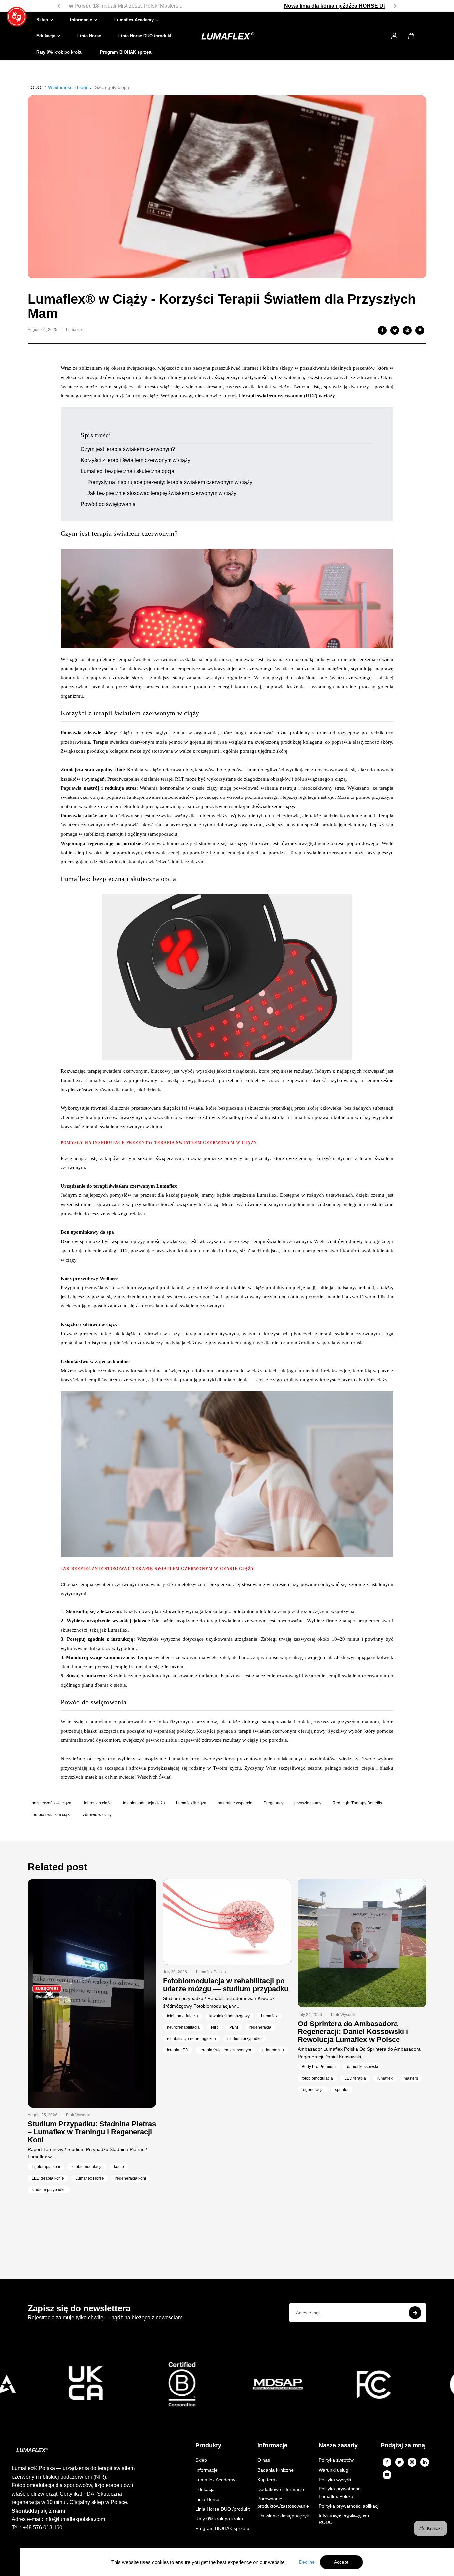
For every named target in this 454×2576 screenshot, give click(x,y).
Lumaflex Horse (90, 2178)
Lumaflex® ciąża (191, 1803)
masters (411, 2078)
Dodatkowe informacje (281, 2489)
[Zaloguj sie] (394, 36)
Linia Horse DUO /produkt (145, 36)
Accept (341, 2562)
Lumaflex (269, 2016)
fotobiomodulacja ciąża (144, 1803)
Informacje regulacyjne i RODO (344, 2519)
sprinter (342, 2090)
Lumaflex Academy (134, 20)
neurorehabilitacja (183, 2027)
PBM (234, 2027)
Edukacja (46, 36)
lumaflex (385, 2078)
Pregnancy (273, 1803)
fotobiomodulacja (87, 2167)
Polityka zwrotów (336, 2460)
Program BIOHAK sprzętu (126, 52)
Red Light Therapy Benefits (357, 1803)
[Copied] (420, 330)
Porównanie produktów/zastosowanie (283, 2502)
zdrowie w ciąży (97, 1815)
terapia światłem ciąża (52, 1815)
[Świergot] (395, 330)
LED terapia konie (48, 2178)
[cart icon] (411, 36)
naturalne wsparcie (235, 1803)
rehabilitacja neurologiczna (191, 2039)
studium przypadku (49, 2190)
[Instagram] (412, 2462)
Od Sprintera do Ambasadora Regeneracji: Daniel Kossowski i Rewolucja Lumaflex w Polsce (353, 2032)
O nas (264, 2460)
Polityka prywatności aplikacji (349, 2506)
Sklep (42, 20)
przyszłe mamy (308, 1803)
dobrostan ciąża (97, 1803)
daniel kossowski (362, 2067)
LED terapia (355, 2078)
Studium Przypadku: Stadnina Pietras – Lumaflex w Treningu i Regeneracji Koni (92, 2132)
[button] (17, 17)
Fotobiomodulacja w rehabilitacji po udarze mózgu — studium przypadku (226, 1985)
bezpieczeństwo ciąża (52, 1803)
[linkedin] (425, 2462)
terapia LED (178, 2050)
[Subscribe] (415, 2313)
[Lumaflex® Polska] (227, 36)
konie (119, 2167)
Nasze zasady (338, 2446)
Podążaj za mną (403, 2446)
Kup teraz (267, 2480)
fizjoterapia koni (46, 2167)
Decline (307, 2562)
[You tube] (387, 2475)
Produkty (208, 2446)
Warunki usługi (334, 2470)
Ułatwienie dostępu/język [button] (283, 2516)
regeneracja (260, 2027)
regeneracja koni (131, 2178)
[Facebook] (382, 330)
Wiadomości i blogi (67, 87)
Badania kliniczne (276, 2470)
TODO (34, 87)
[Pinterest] (407, 330)
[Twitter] (399, 2462)
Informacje (81, 20)
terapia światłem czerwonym (225, 2050)
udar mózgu (273, 2050)
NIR (215, 2027)
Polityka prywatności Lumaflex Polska (340, 2492)
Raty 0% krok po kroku (59, 52)
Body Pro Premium (319, 2067)
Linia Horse (89, 36)
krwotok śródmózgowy (229, 2016)
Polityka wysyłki (335, 2480)
